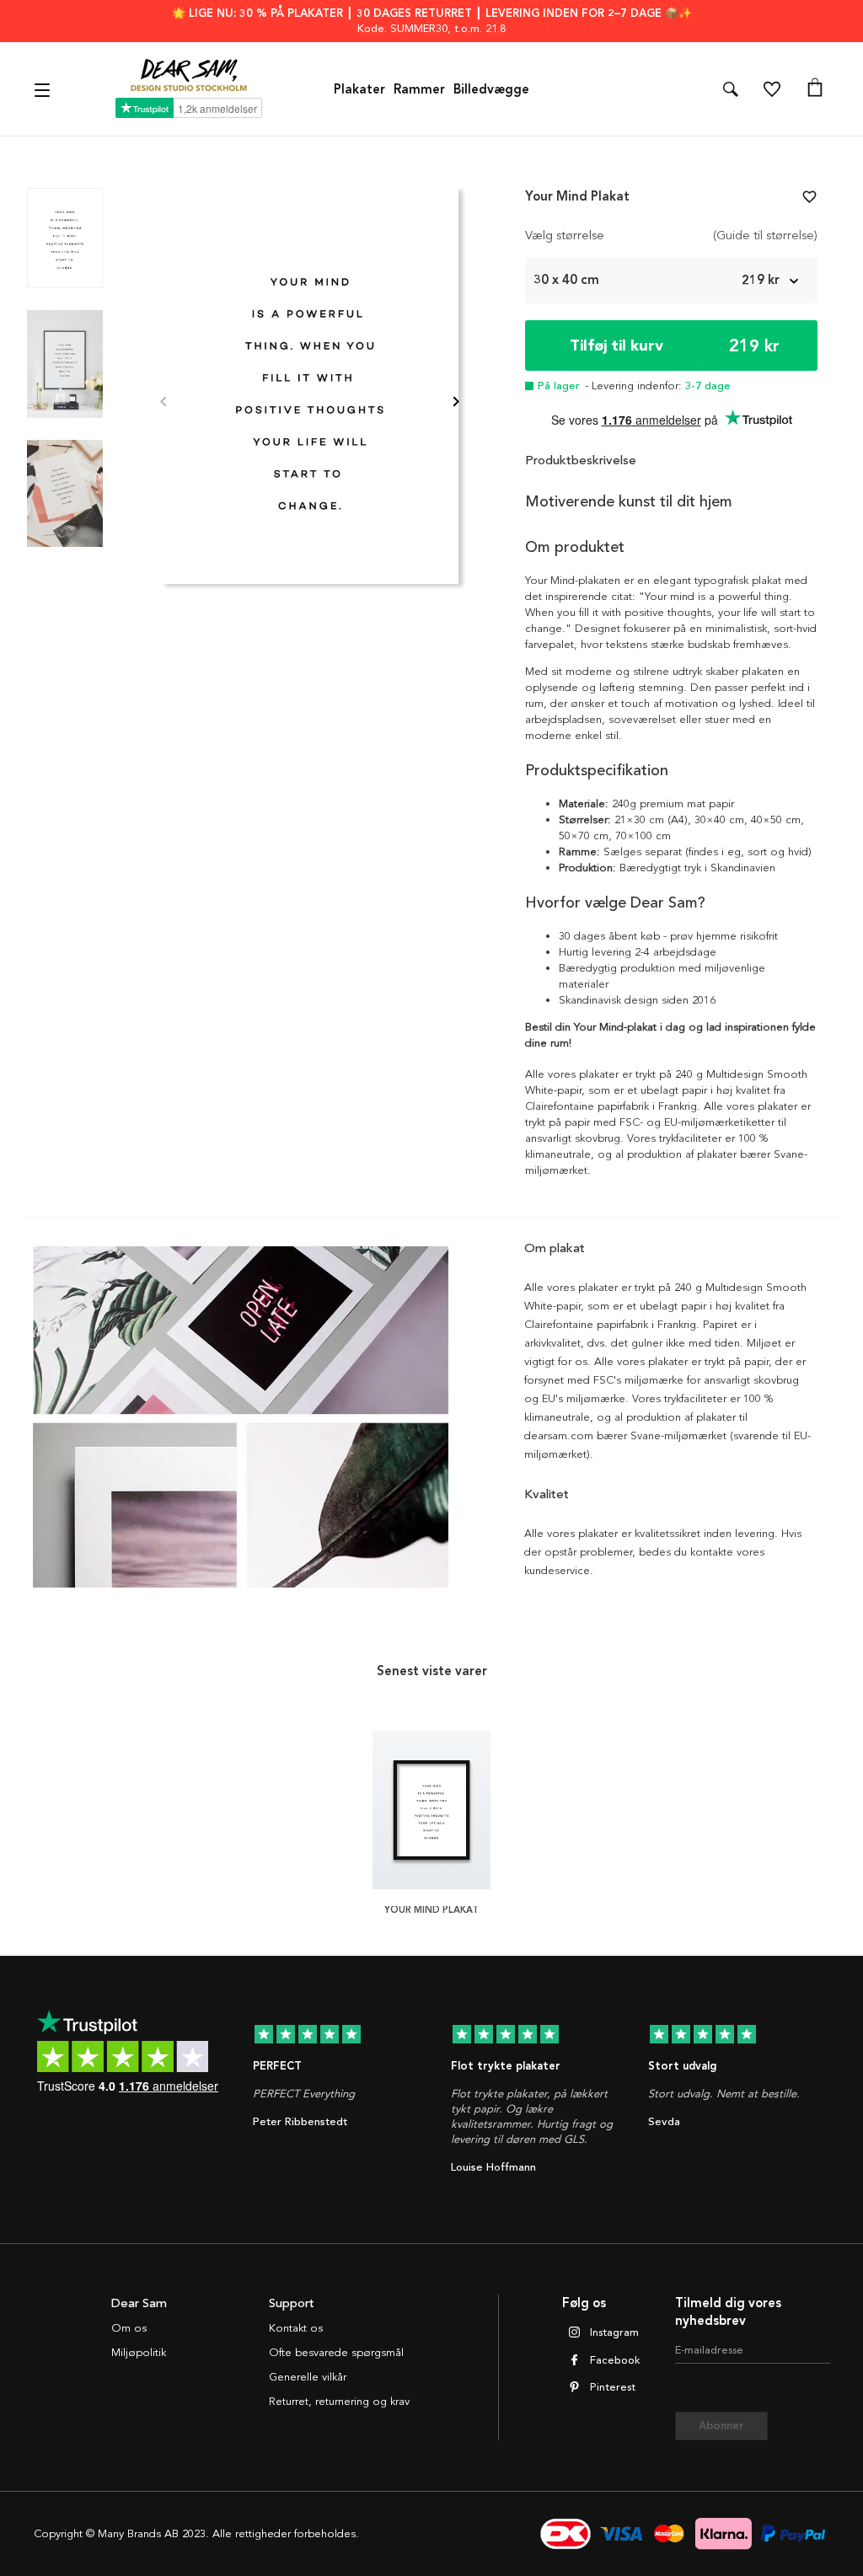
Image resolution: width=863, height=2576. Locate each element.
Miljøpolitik (139, 2353)
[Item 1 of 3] (310, 403)
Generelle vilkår (308, 2377)
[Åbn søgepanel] (731, 89)
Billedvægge (491, 89)
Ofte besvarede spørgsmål (336, 2353)
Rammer (419, 89)
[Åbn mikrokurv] (815, 89)
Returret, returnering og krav (339, 2402)
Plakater (359, 89)
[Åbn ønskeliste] (772, 89)
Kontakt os (296, 2328)
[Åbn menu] (44, 89)
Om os (129, 2328)
